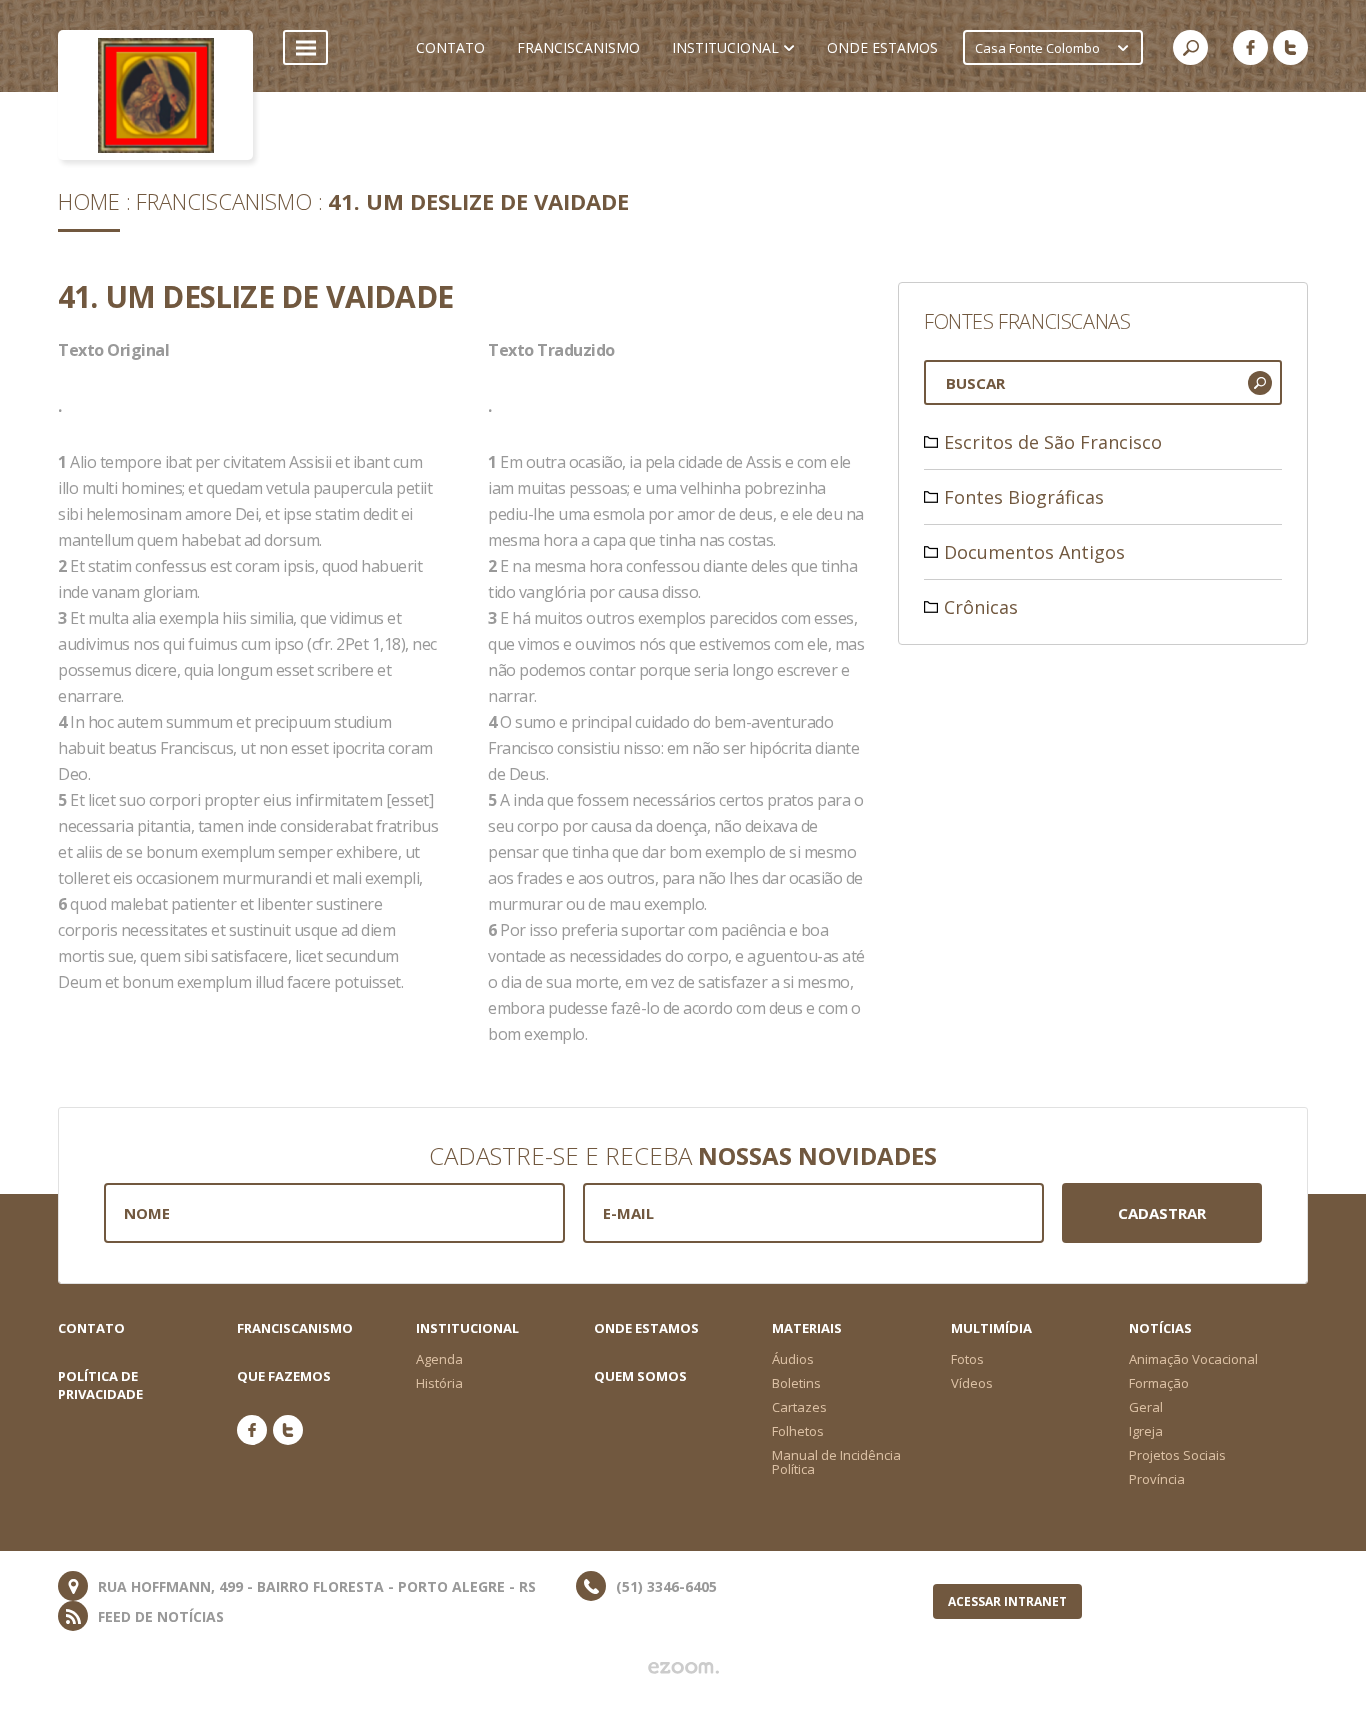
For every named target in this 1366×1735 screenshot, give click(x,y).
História (439, 1383)
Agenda (439, 1359)
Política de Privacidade (100, 1385)
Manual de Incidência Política (836, 1462)
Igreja (1146, 1431)
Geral (1146, 1407)
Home (89, 201)
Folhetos (798, 1431)
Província (1157, 1479)
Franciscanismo (224, 201)
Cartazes (799, 1407)
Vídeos (972, 1383)
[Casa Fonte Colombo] (155, 95)
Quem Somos (640, 1376)
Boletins (796, 1383)
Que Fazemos (284, 1376)
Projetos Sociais (1177, 1455)
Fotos (967, 1359)
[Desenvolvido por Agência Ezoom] (683, 1668)
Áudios (793, 1359)
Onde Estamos (646, 1328)
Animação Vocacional (1193, 1359)
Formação (1159, 1383)
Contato (91, 1328)
